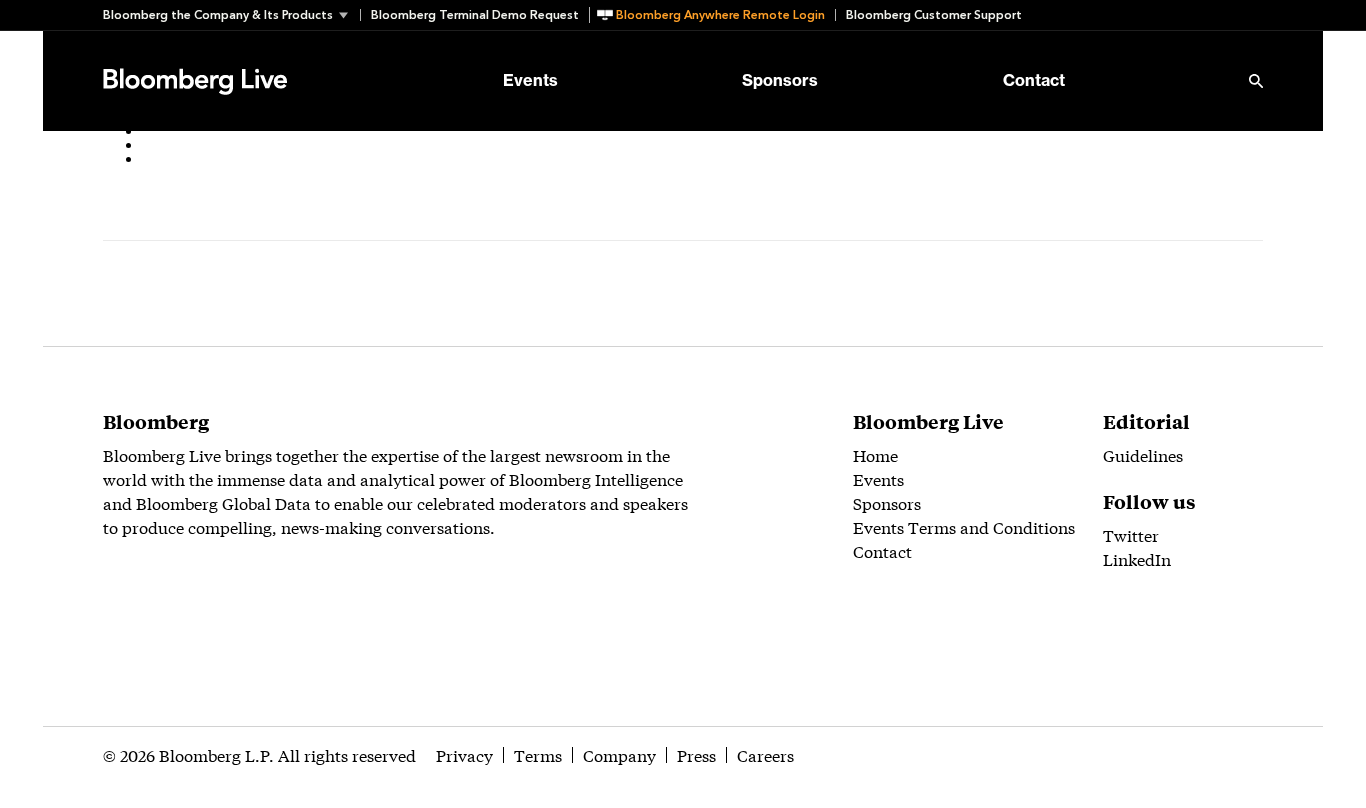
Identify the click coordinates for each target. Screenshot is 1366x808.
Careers (765, 754)
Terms (538, 754)
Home (875, 454)
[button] (231, 15)
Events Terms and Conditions (964, 526)
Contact (1034, 81)
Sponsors (780, 81)
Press (696, 754)
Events (530, 81)
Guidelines (1143, 454)
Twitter (1131, 534)
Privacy (464, 754)
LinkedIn (1137, 558)
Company (619, 754)
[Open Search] (1256, 81)
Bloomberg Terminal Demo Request (475, 15)
